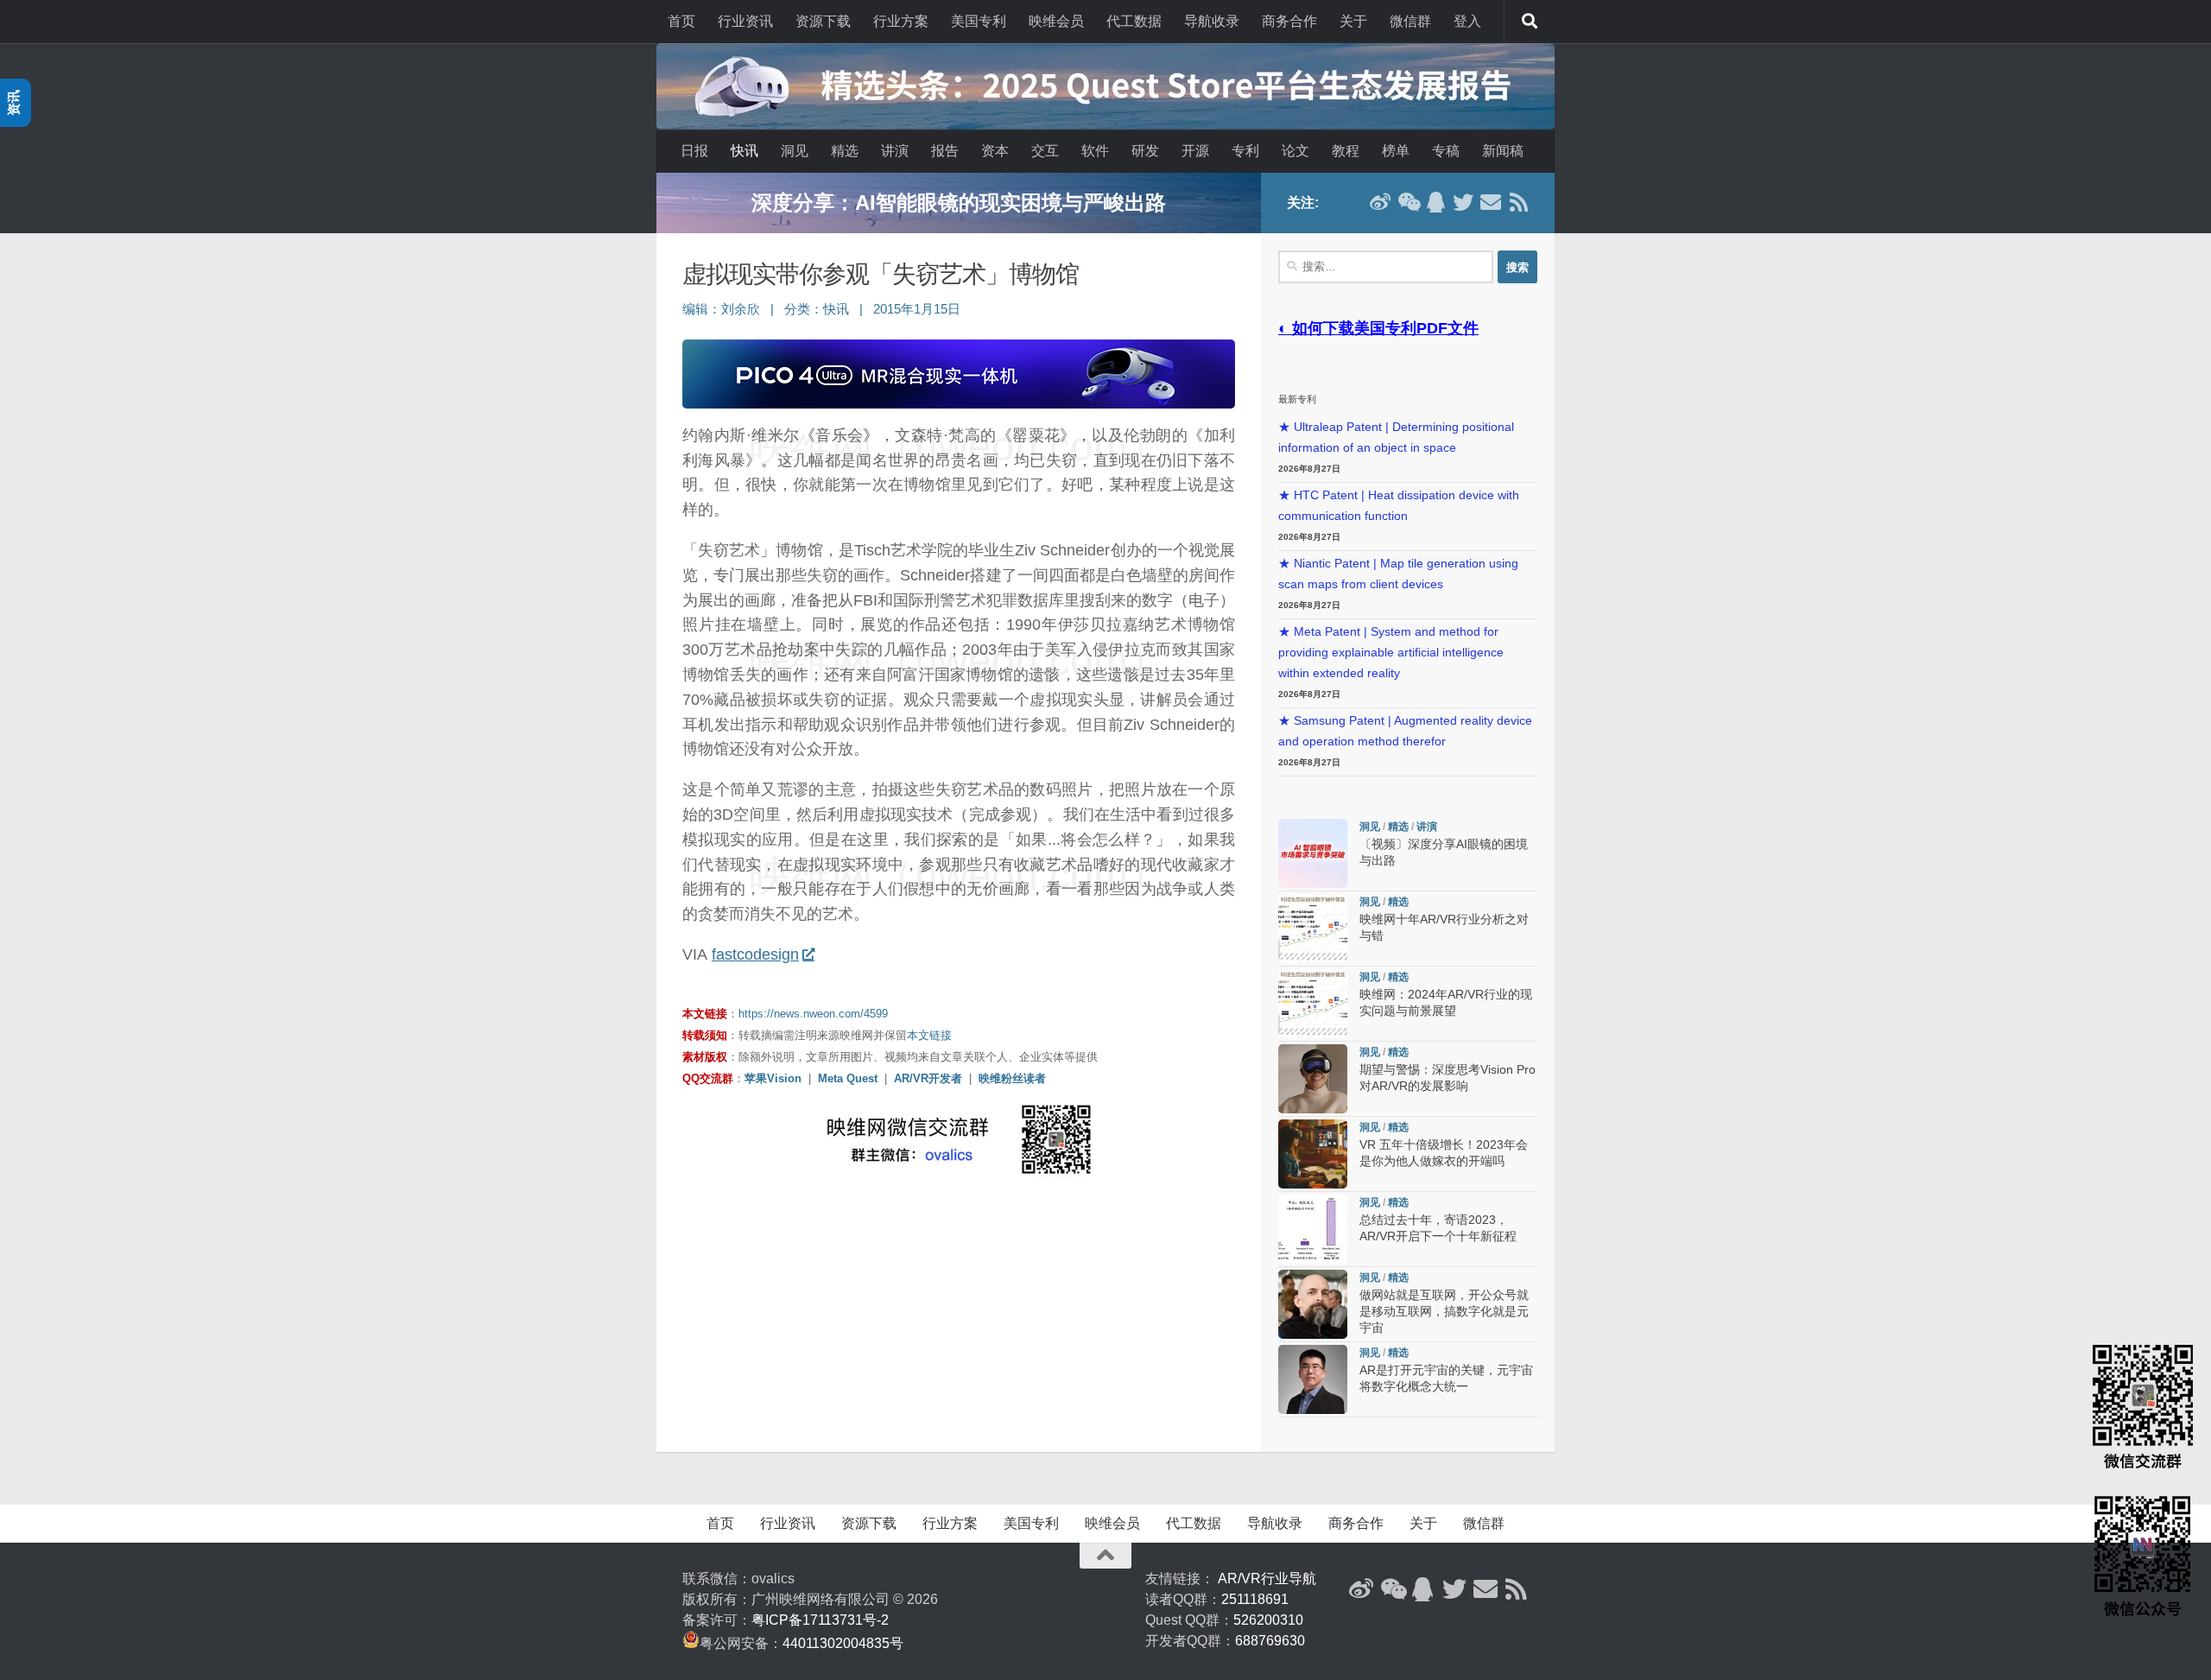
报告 (945, 151)
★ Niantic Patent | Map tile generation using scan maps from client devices (1398, 574)
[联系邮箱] (1491, 202)
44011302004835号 (843, 1643)
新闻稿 (1503, 151)
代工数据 (1134, 21)
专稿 (1446, 151)
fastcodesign (755, 954)
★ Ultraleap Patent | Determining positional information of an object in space (1396, 437)
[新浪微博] (1380, 202)
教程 (1346, 151)
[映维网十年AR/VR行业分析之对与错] (1313, 929)
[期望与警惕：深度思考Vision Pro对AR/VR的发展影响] (1313, 1079)
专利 (1245, 151)
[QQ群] (1435, 202)
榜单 (1396, 151)
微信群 (1410, 21)
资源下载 (823, 21)
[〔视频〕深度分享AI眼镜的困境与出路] (1313, 853)
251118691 (1255, 1599)
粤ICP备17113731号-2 (820, 1620)
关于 (1353, 21)
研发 (1145, 151)
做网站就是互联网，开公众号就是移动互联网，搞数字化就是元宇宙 (1444, 1312)
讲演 (895, 151)
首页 (681, 21)
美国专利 (979, 21)
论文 (1296, 151)
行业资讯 (745, 21)
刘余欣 (741, 309)
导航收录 (1212, 21)
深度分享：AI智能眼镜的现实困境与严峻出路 (959, 203)
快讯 (744, 151)
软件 (1095, 151)
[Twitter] (1463, 202)
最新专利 (1297, 399)
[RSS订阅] (1518, 202)
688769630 (1270, 1641)
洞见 (795, 151)
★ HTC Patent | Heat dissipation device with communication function (1399, 506)
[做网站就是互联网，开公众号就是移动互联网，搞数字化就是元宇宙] (1313, 1304)
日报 (694, 151)
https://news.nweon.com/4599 (813, 1014)
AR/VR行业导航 (1267, 1579)
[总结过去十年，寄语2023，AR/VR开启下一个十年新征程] (1313, 1229)
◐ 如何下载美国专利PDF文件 (1378, 328)
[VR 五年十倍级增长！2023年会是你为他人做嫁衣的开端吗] (1313, 1154)
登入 (1467, 21)
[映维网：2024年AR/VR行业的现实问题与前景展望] (1313, 1004)
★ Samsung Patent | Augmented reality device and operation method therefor (1405, 731)
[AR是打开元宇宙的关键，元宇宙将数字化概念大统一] (1313, 1379)
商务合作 (1289, 21)
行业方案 (901, 21)
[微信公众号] (1408, 202)
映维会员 (1056, 21)
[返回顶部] (1105, 1556)
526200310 (1268, 1620)
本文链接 (929, 1035)
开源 (1195, 151)
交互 (1045, 151)
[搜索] (1530, 22)
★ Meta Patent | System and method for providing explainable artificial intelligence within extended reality (1391, 653)
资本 (995, 151)
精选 (845, 151)
